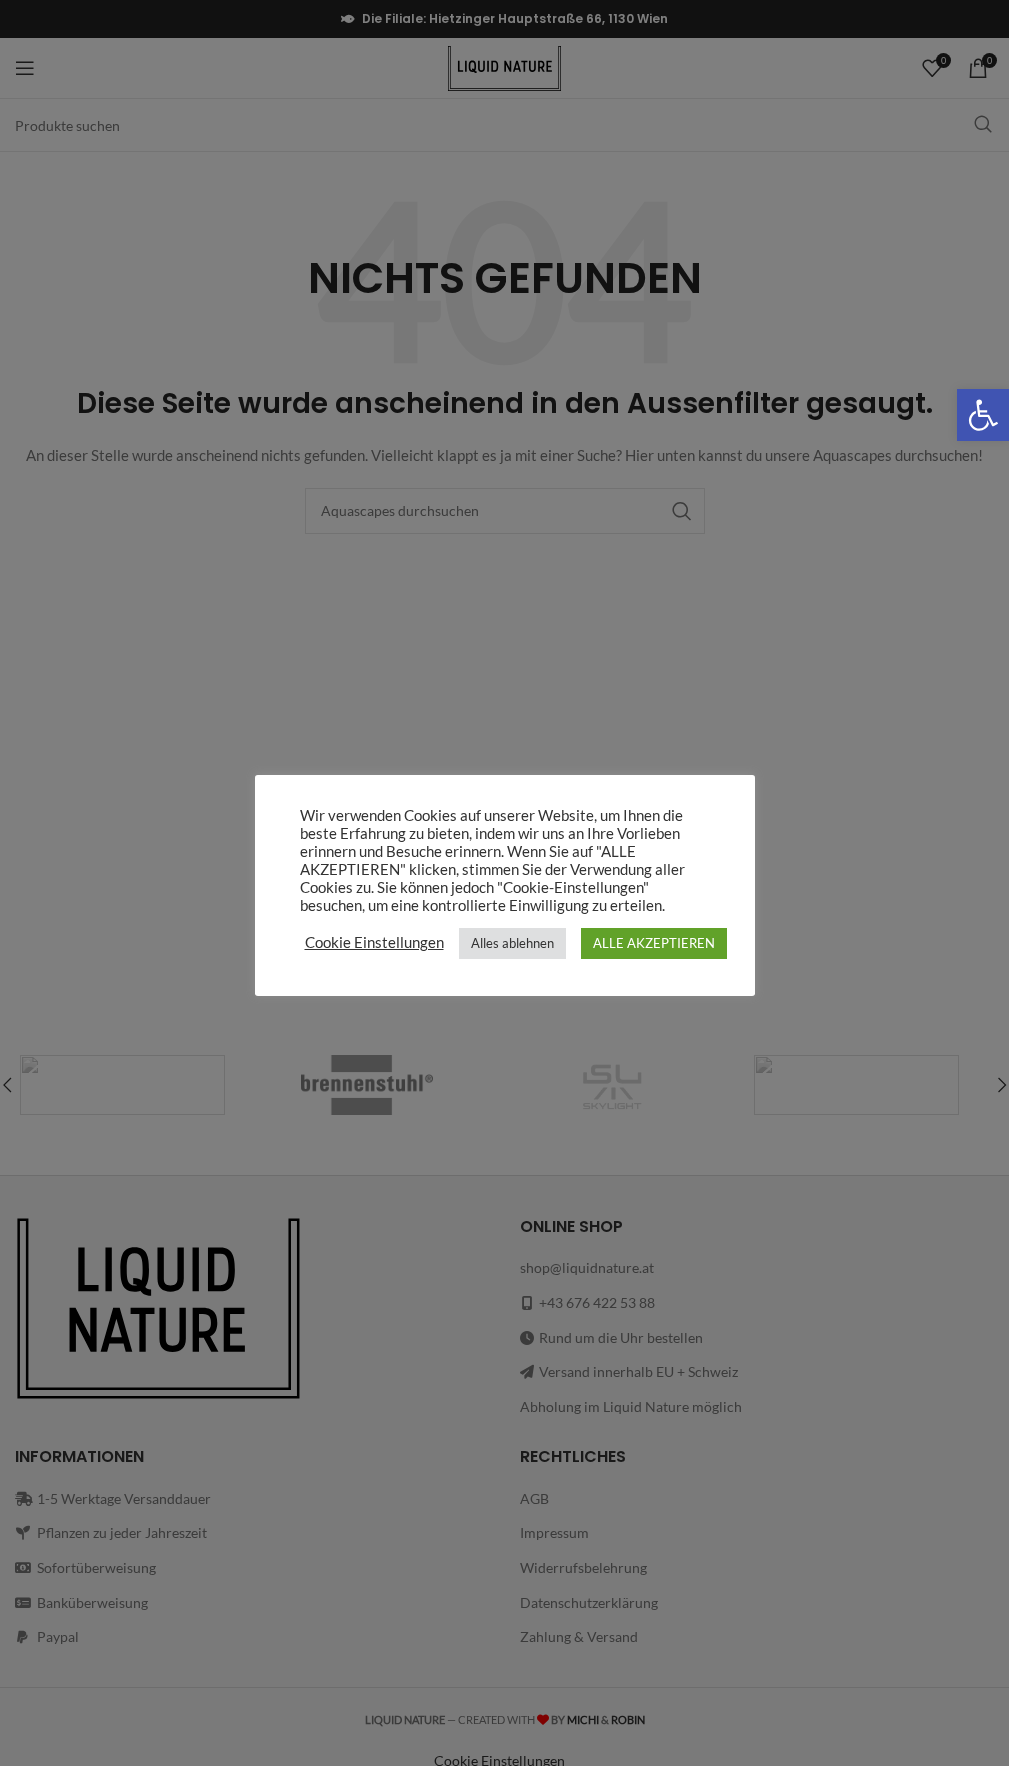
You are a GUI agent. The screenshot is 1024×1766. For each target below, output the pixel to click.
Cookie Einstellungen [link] (374, 942)
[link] (983, 415)
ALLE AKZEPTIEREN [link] (654, 943)
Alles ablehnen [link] (512, 943)
